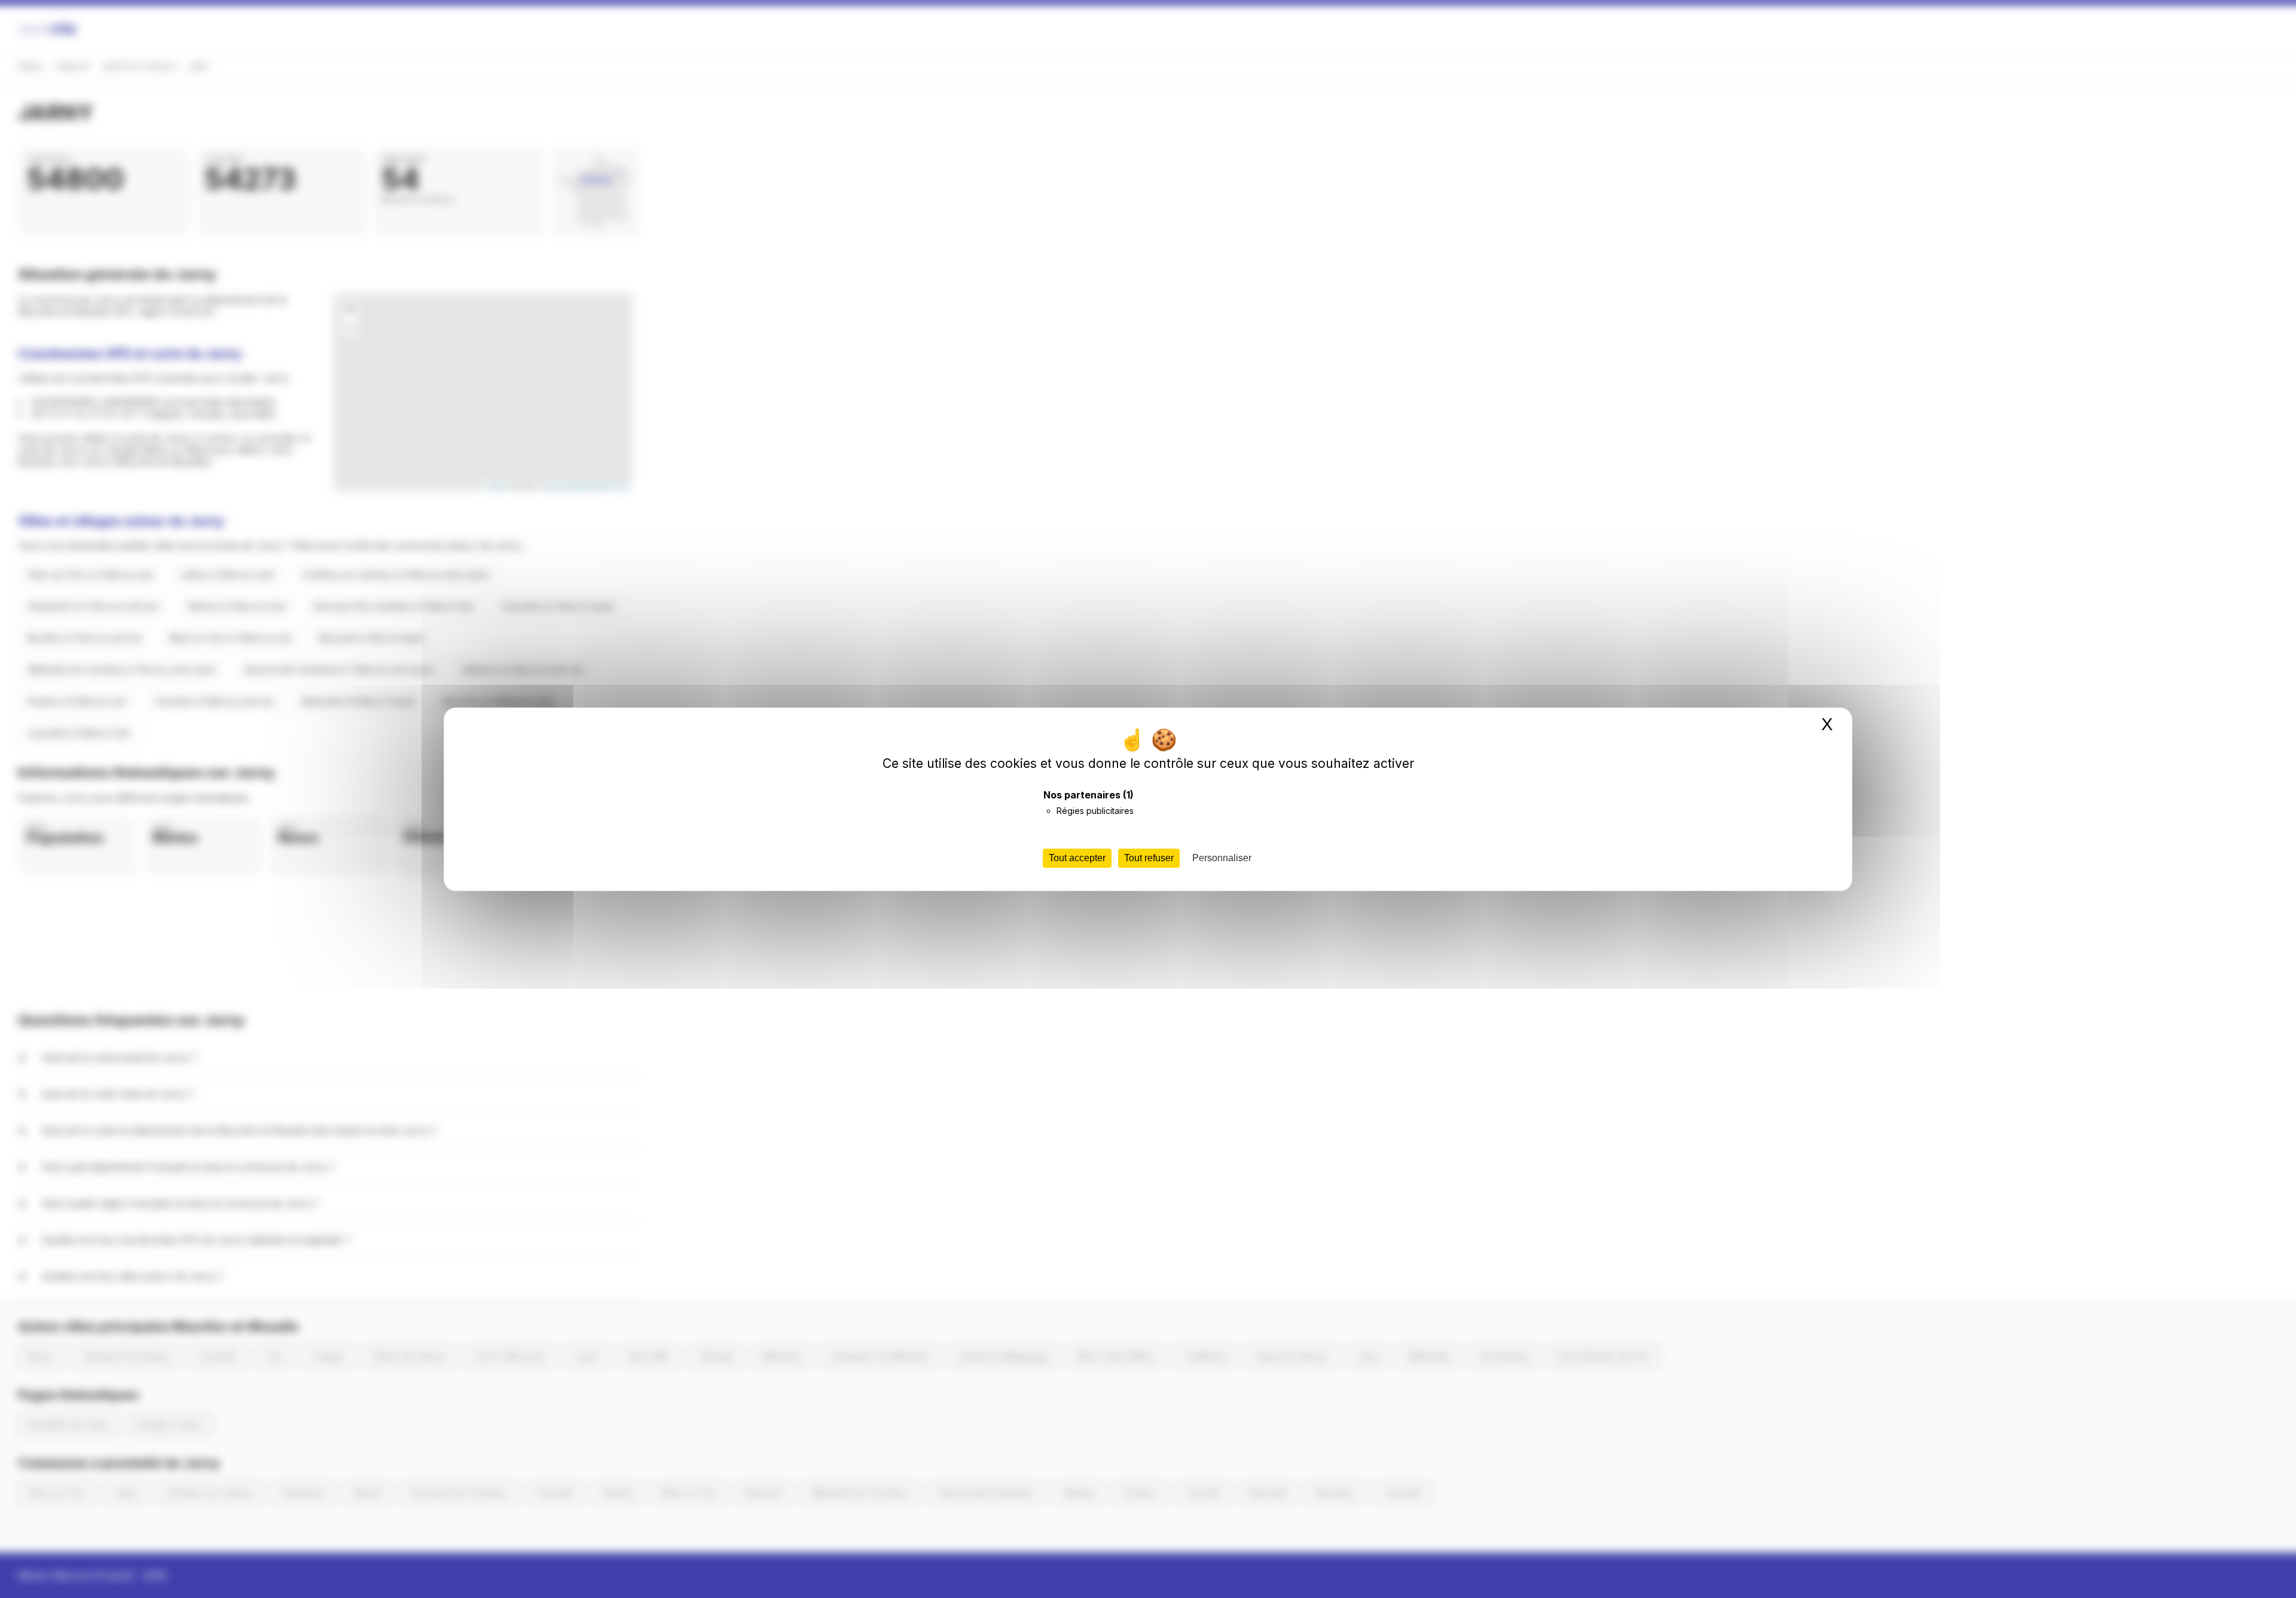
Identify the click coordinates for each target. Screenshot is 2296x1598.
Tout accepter (1077, 858)
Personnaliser (1222, 858)
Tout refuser (1149, 858)
